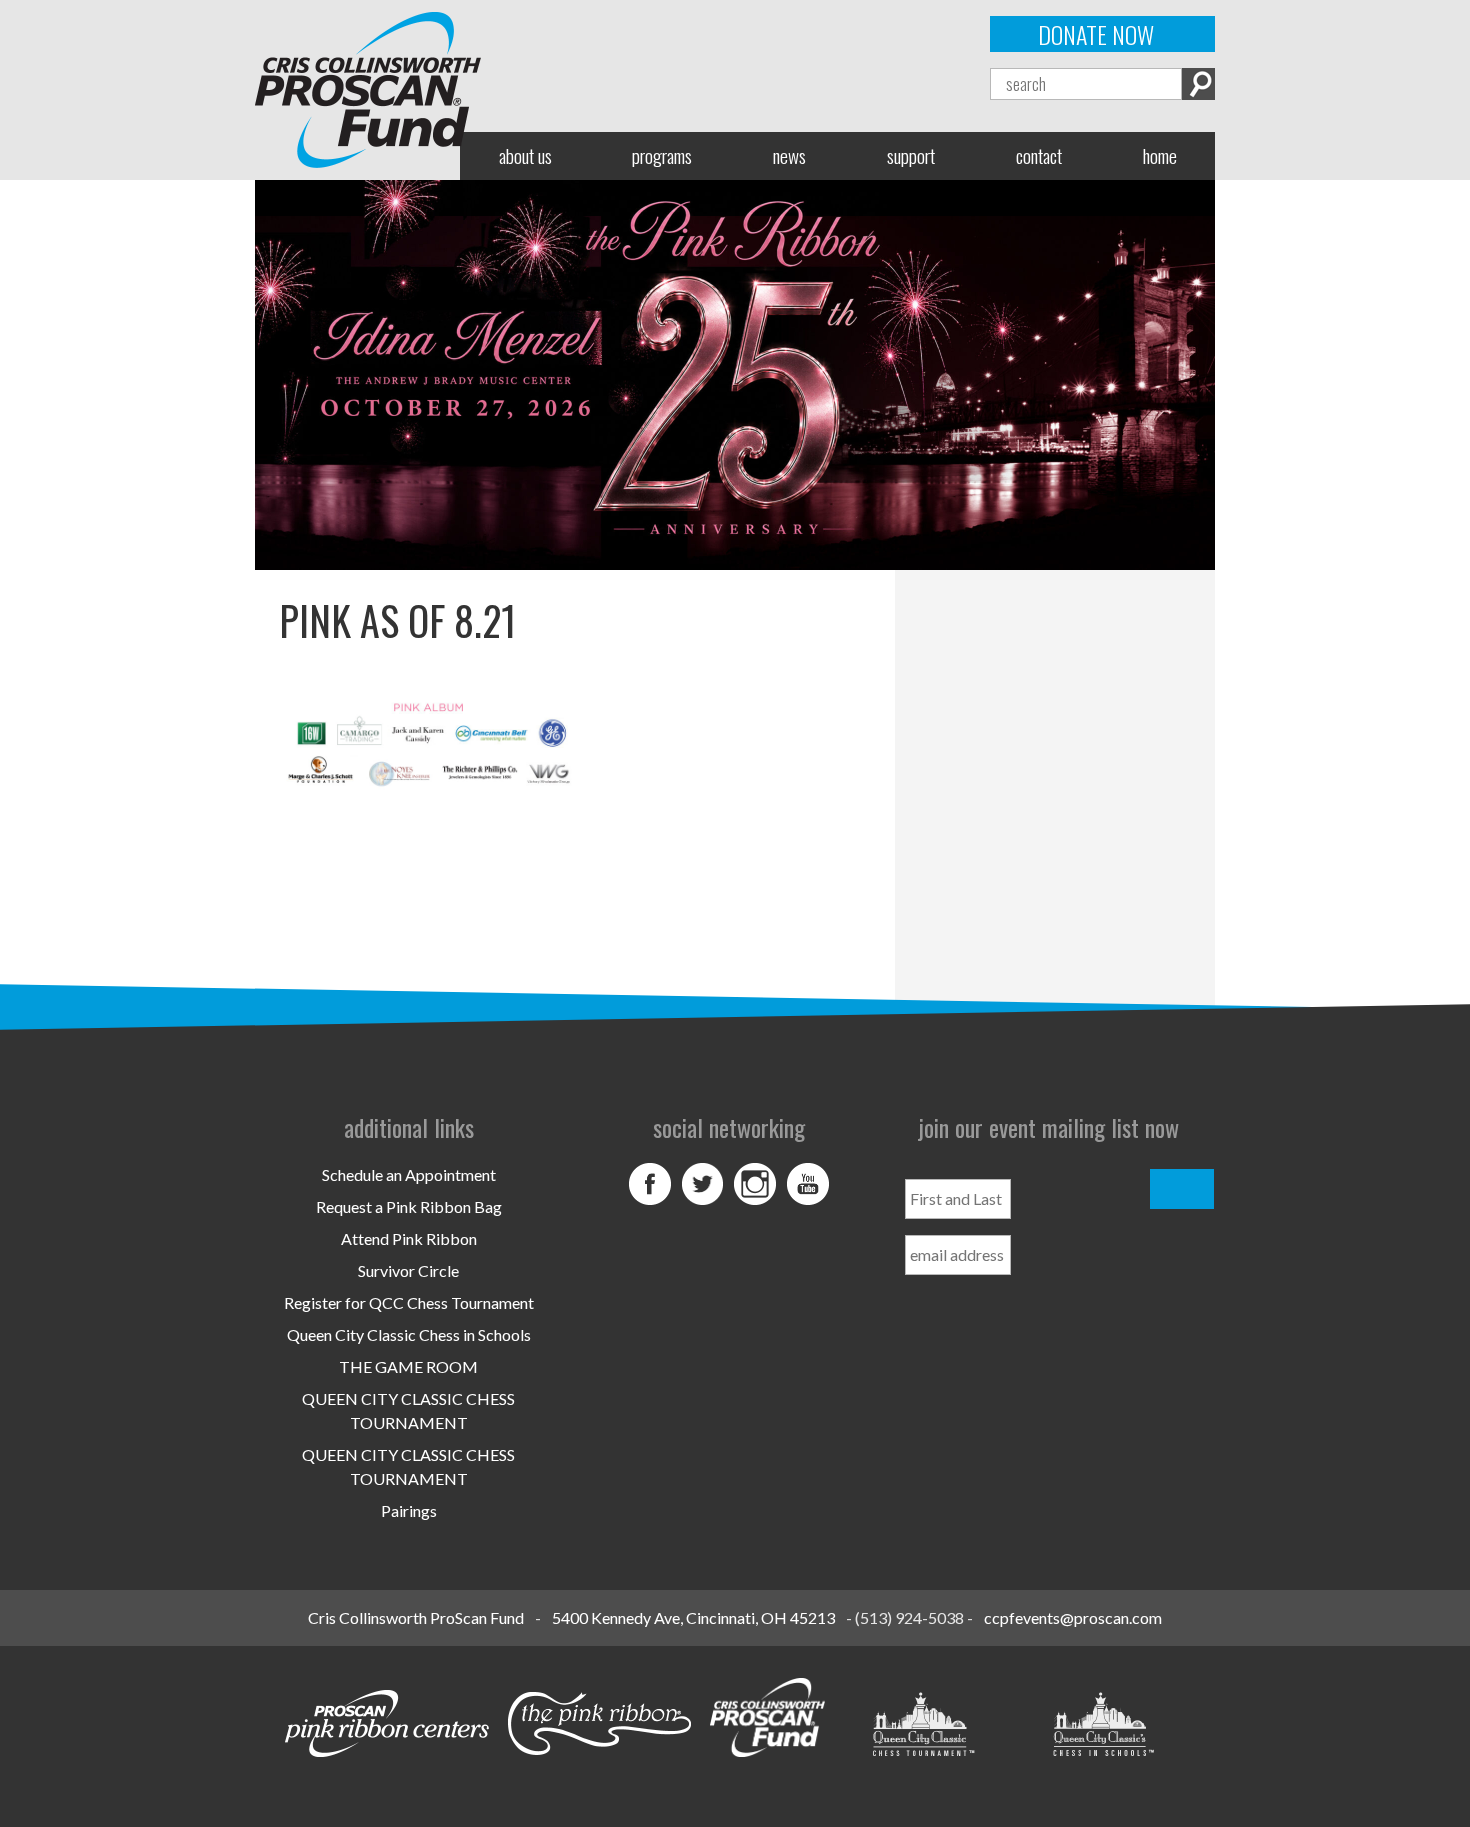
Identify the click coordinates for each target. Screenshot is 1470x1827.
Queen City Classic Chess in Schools (409, 1334)
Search (1198, 84)
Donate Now (1096, 34)
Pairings (409, 1510)
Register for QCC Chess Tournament (409, 1302)
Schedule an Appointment (409, 1174)
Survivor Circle (408, 1270)
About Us (525, 155)
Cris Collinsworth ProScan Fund (416, 1617)
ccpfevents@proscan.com (1073, 1617)
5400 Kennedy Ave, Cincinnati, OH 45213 (693, 1617)
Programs (662, 155)
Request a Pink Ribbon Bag (409, 1206)
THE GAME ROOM (408, 1366)
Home (1160, 155)
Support (911, 155)
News (789, 155)
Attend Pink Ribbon (409, 1238)
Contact (1039, 155)
